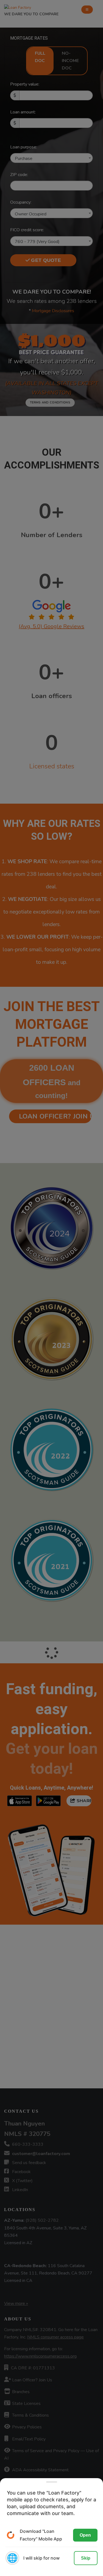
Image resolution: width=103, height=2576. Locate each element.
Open (85, 2535)
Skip (86, 2558)
